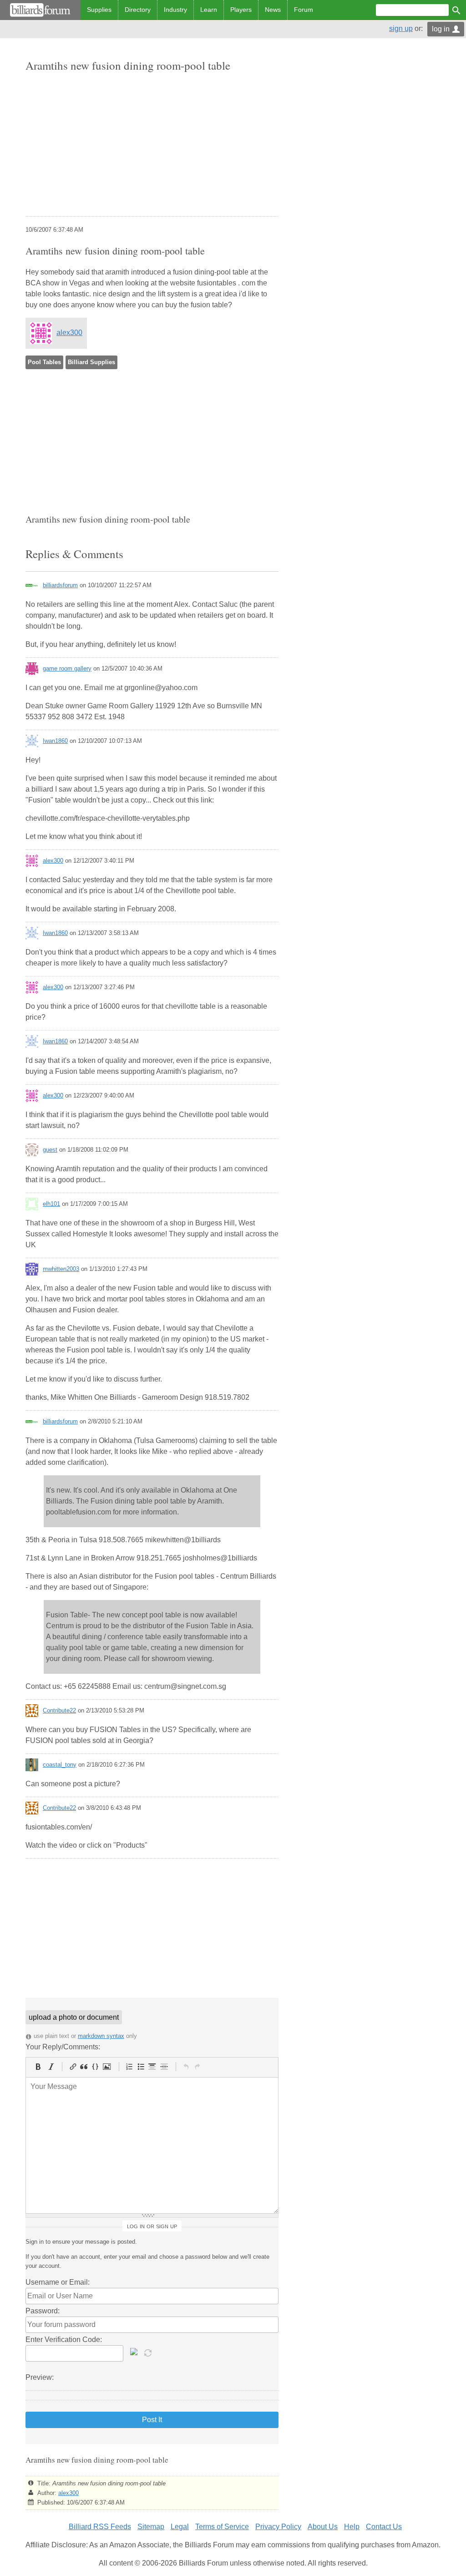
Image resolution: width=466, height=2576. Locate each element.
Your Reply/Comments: (63, 2047)
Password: (43, 2311)
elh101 (51, 1204)
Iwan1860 (55, 741)
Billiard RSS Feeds (100, 2527)
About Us (323, 2527)
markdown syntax (101, 2036)
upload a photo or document (74, 2017)
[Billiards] (40, 10)
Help (352, 2527)
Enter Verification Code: (64, 2340)
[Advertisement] (152, 145)
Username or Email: (58, 2282)
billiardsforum (60, 585)
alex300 (69, 333)
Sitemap (151, 2527)
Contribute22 (59, 1710)
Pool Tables (44, 362)
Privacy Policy (278, 2527)
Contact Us (384, 2527)
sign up (401, 28)
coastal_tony (60, 1765)
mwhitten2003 (61, 1269)
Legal (180, 2527)
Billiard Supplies (91, 362)
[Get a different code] (149, 2352)
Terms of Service (222, 2527)
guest (50, 1150)
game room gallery (67, 668)
